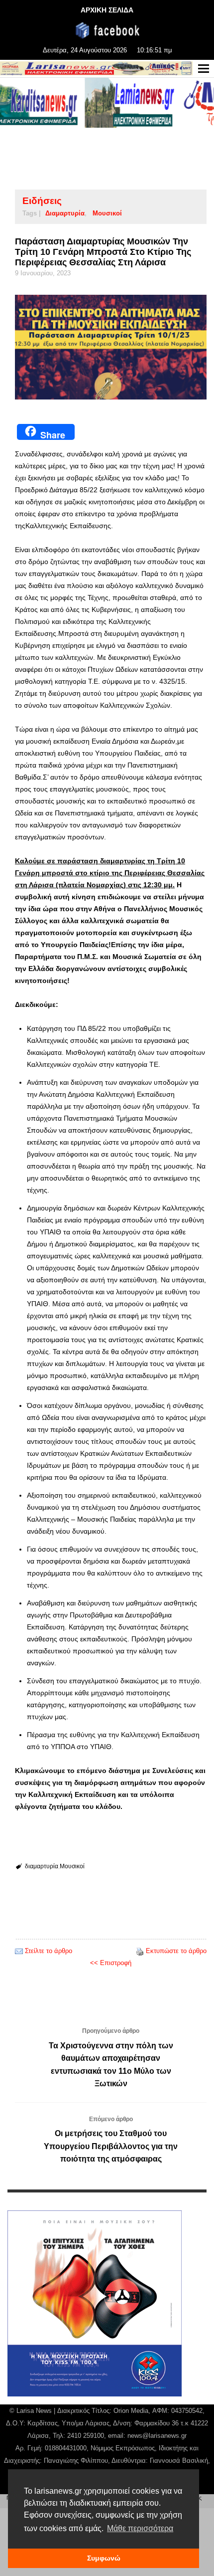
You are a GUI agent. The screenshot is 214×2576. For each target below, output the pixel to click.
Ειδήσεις (42, 201)
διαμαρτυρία (65, 213)
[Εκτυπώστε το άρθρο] (140, 1951)
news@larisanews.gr (157, 2436)
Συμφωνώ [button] (104, 2558)
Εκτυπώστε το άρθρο (176, 1951)
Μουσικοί (107, 213)
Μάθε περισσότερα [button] (140, 2528)
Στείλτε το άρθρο (49, 1951)
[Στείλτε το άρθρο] (19, 1951)
